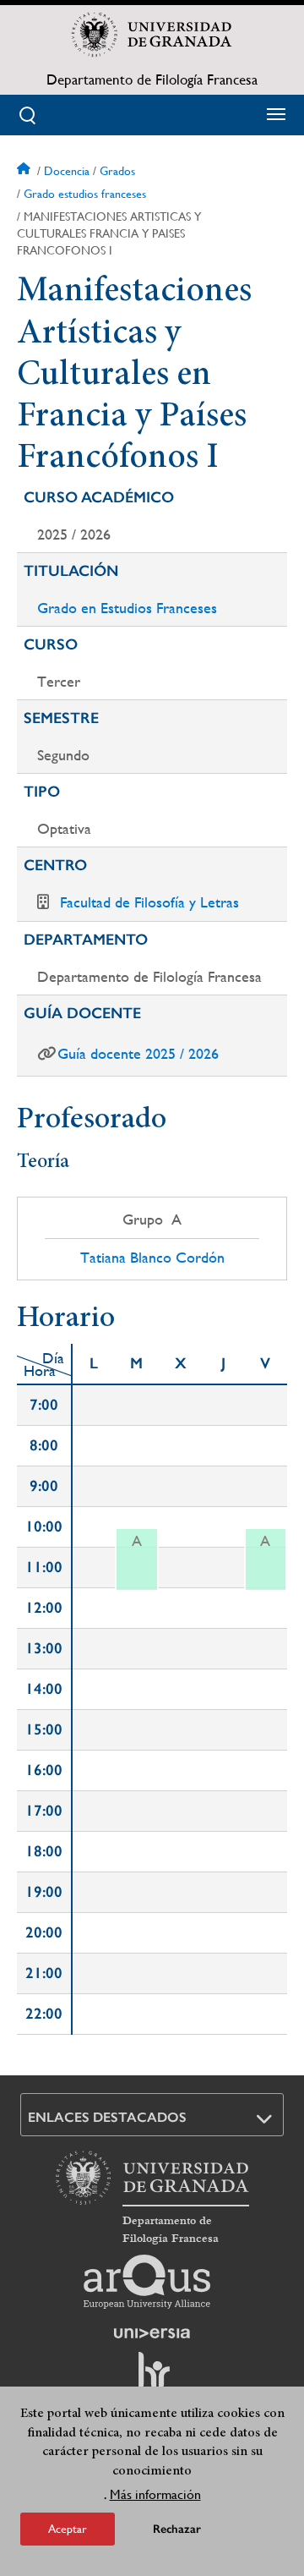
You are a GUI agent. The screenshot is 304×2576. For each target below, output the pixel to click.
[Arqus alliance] (147, 2282)
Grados (117, 171)
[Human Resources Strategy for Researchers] (152, 2378)
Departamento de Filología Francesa (152, 79)
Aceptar (68, 2529)
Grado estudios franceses (85, 194)
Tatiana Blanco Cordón (152, 1258)
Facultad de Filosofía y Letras (149, 902)
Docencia (67, 171)
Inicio (25, 171)
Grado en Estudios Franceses (127, 608)
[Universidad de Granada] (152, 35)
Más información (155, 2494)
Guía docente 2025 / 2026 (138, 1053)
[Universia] (152, 2333)
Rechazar (177, 2529)
